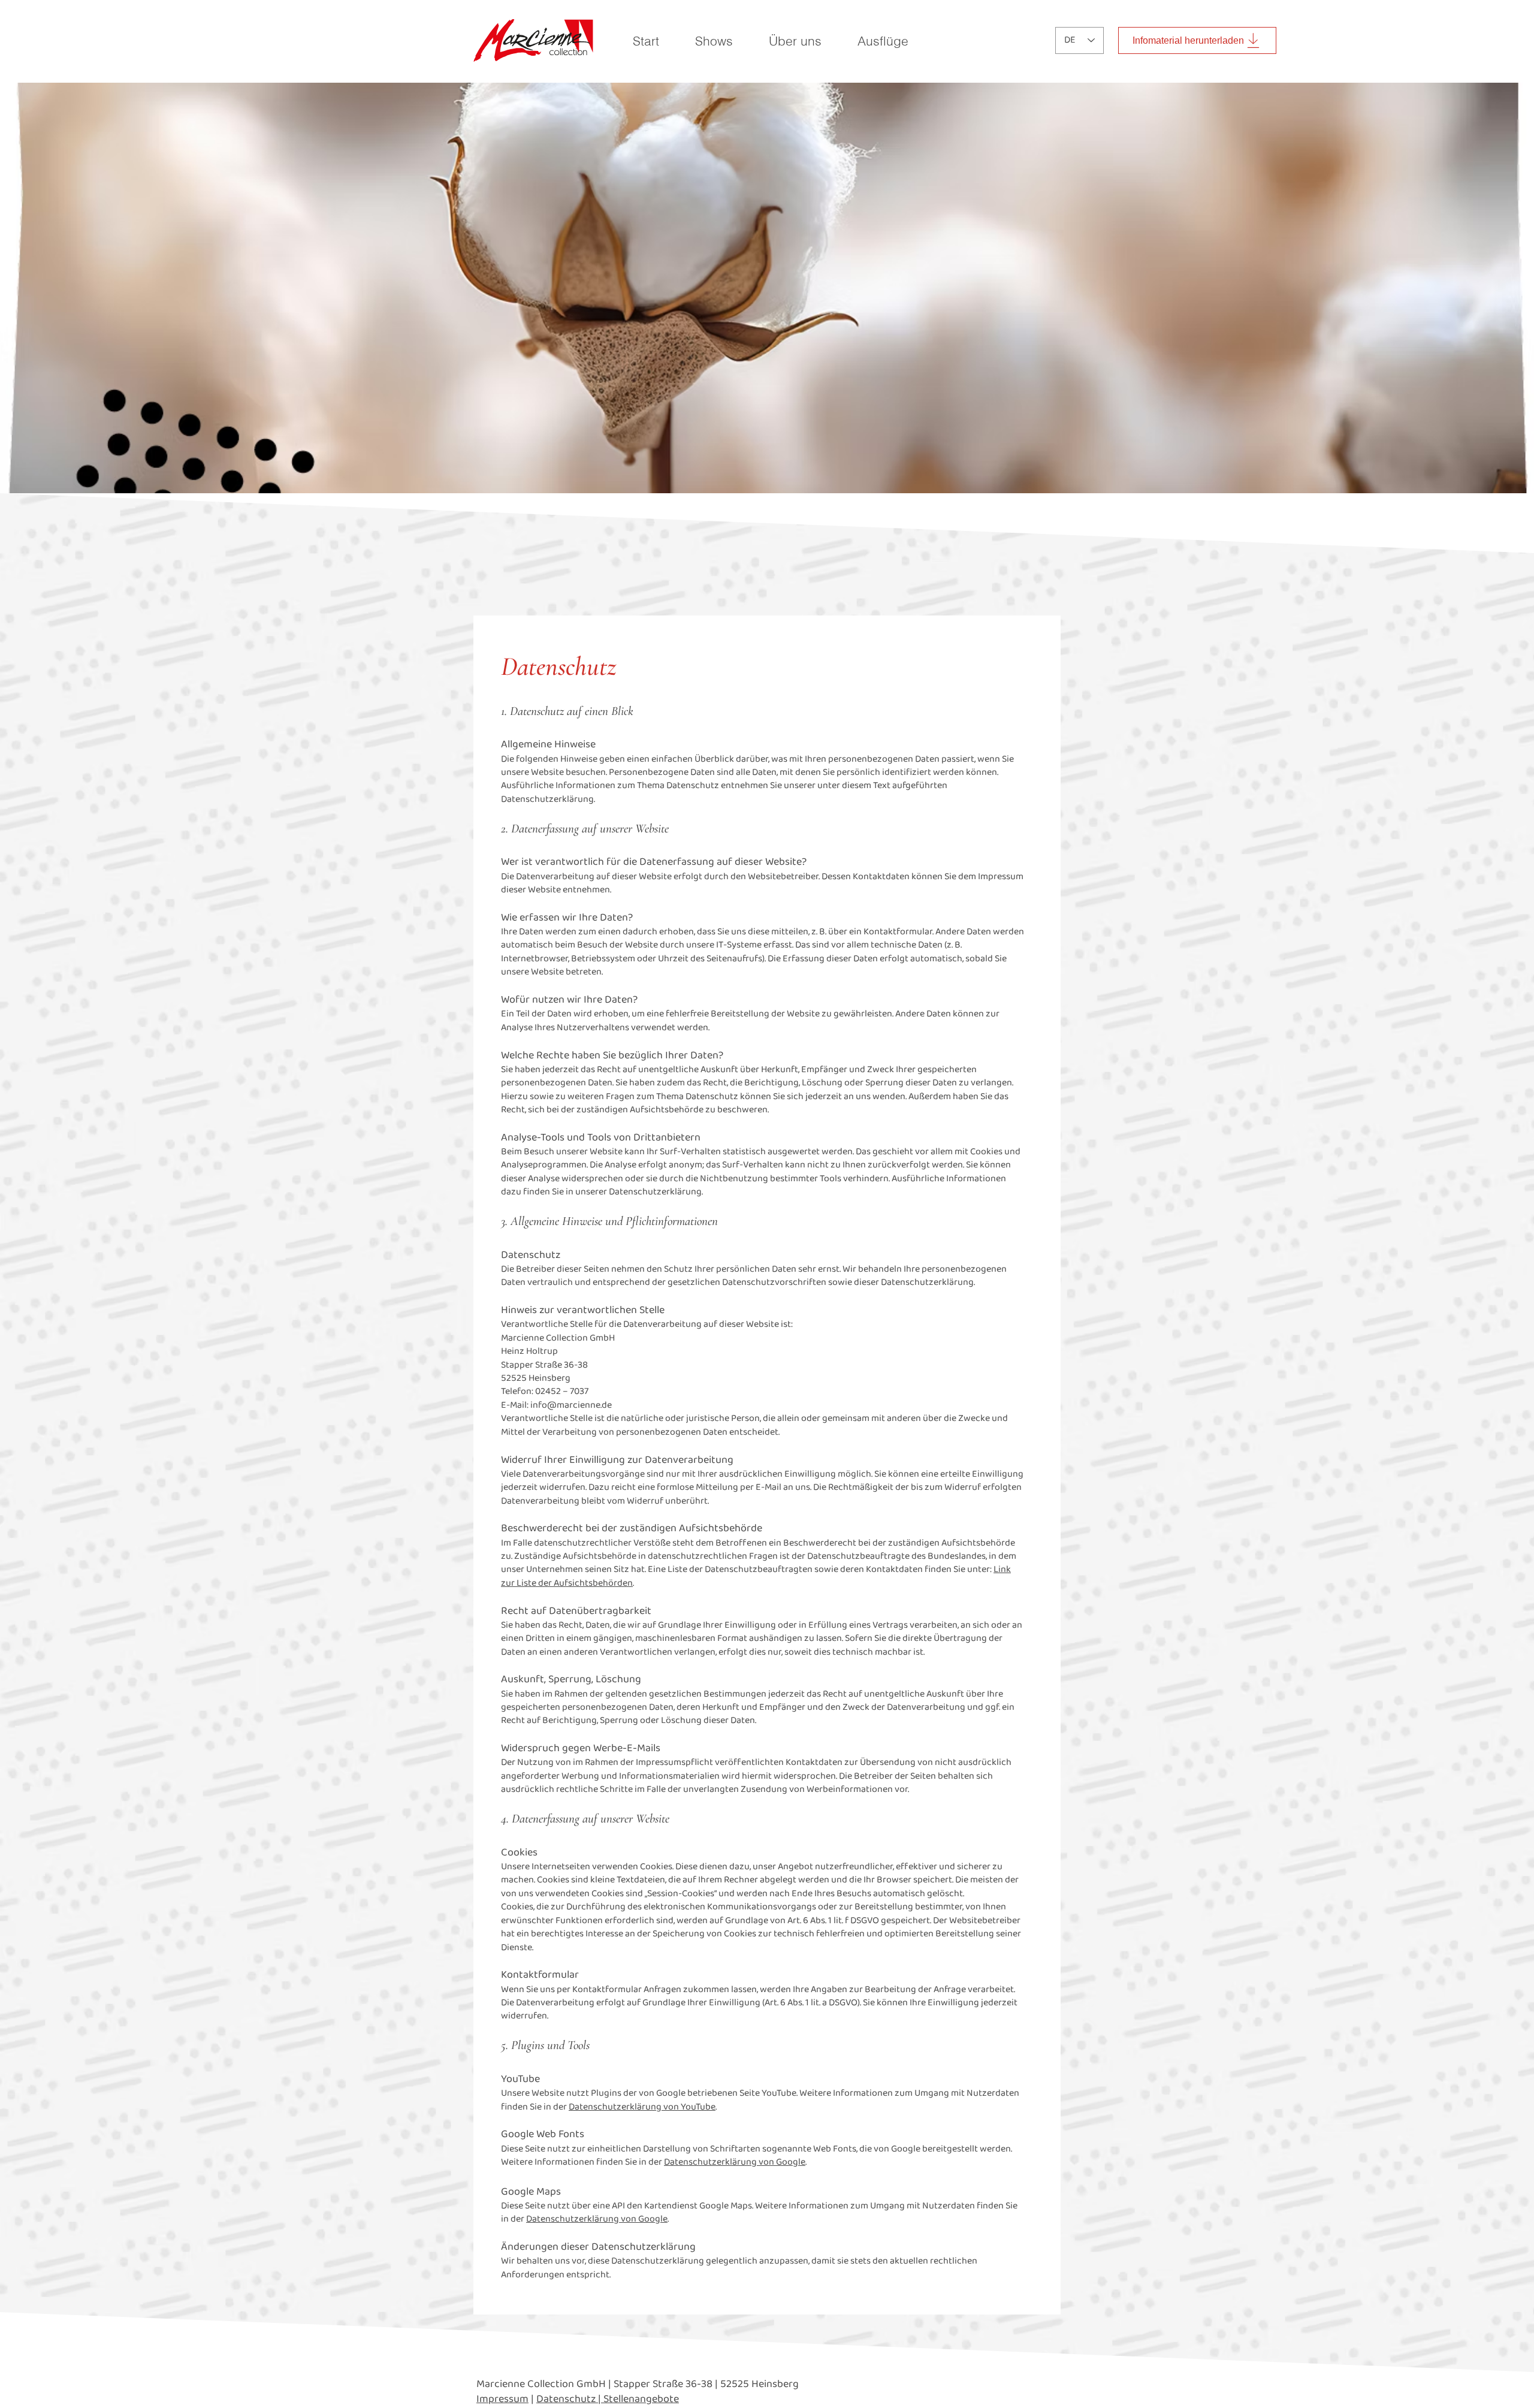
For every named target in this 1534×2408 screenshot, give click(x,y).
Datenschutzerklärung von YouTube (642, 2107)
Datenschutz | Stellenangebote (608, 2399)
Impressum (502, 2399)
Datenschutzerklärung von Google (735, 2162)
